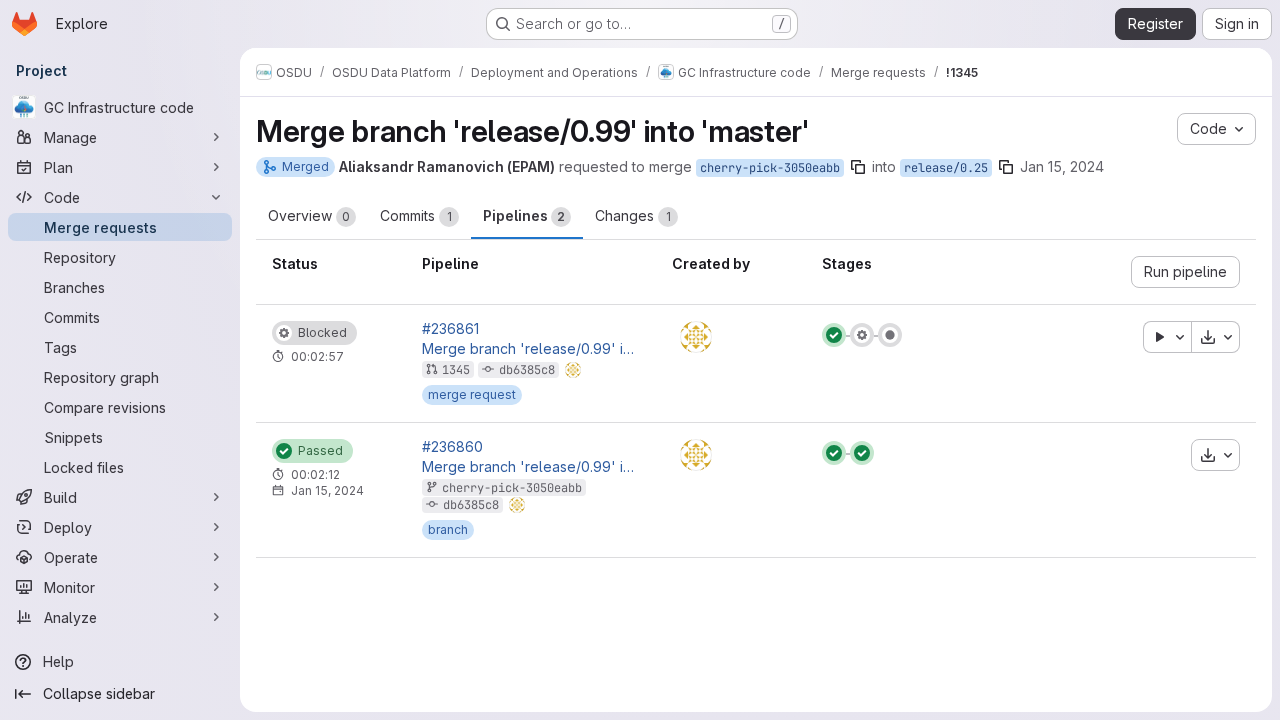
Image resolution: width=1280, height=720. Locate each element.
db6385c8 (527, 370)
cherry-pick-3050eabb (770, 168)
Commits (416, 215)
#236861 (450, 329)
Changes (633, 215)
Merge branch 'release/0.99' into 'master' (531, 349)
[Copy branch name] (858, 167)
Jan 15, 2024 (1062, 166)
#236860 (452, 447)
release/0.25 (946, 168)
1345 (456, 370)
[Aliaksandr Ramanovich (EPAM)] (696, 337)
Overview (309, 215)
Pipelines (524, 215)
